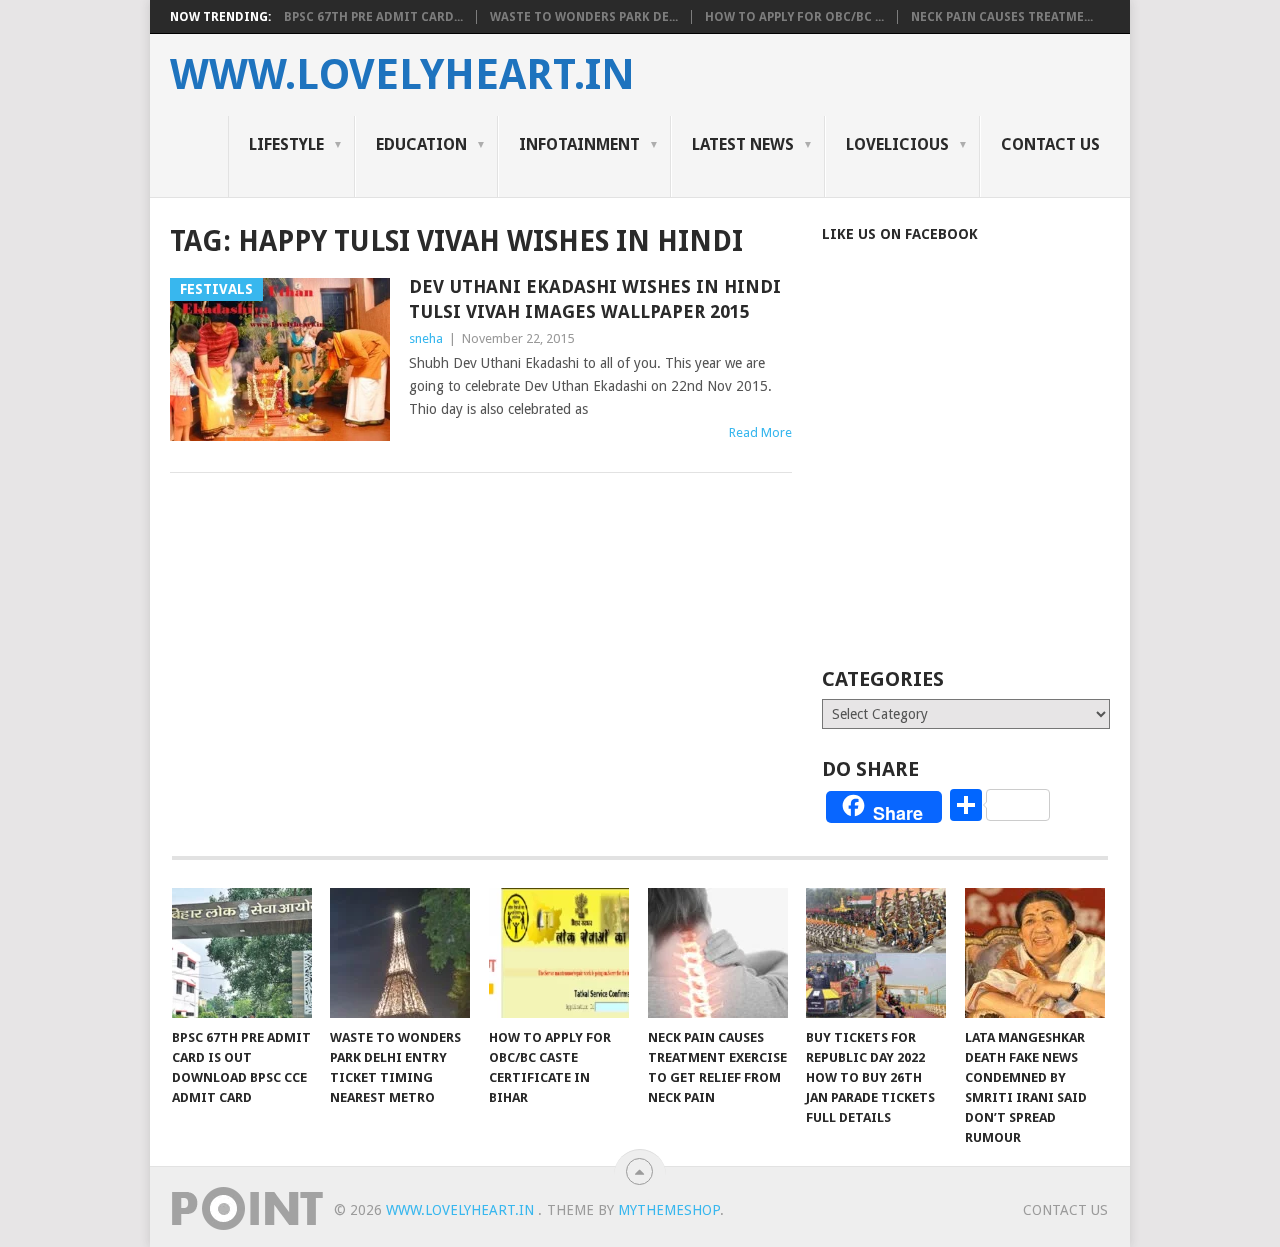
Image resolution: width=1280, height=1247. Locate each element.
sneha (426, 338)
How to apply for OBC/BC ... (794, 17)
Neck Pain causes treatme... (1002, 17)
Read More (760, 432)
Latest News (743, 144)
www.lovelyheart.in (402, 75)
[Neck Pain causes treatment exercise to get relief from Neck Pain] (718, 953)
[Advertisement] (990, 482)
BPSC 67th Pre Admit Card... (373, 17)
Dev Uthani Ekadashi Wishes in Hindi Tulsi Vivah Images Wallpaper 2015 (595, 299)
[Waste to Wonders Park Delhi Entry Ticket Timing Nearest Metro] (400, 953)
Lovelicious (897, 144)
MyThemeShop (669, 1210)
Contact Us (1050, 144)
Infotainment (579, 144)
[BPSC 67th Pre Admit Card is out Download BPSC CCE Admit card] (242, 953)
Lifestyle (286, 144)
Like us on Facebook (900, 234)
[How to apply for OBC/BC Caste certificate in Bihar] (559, 953)
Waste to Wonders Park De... (584, 17)
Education (421, 144)
